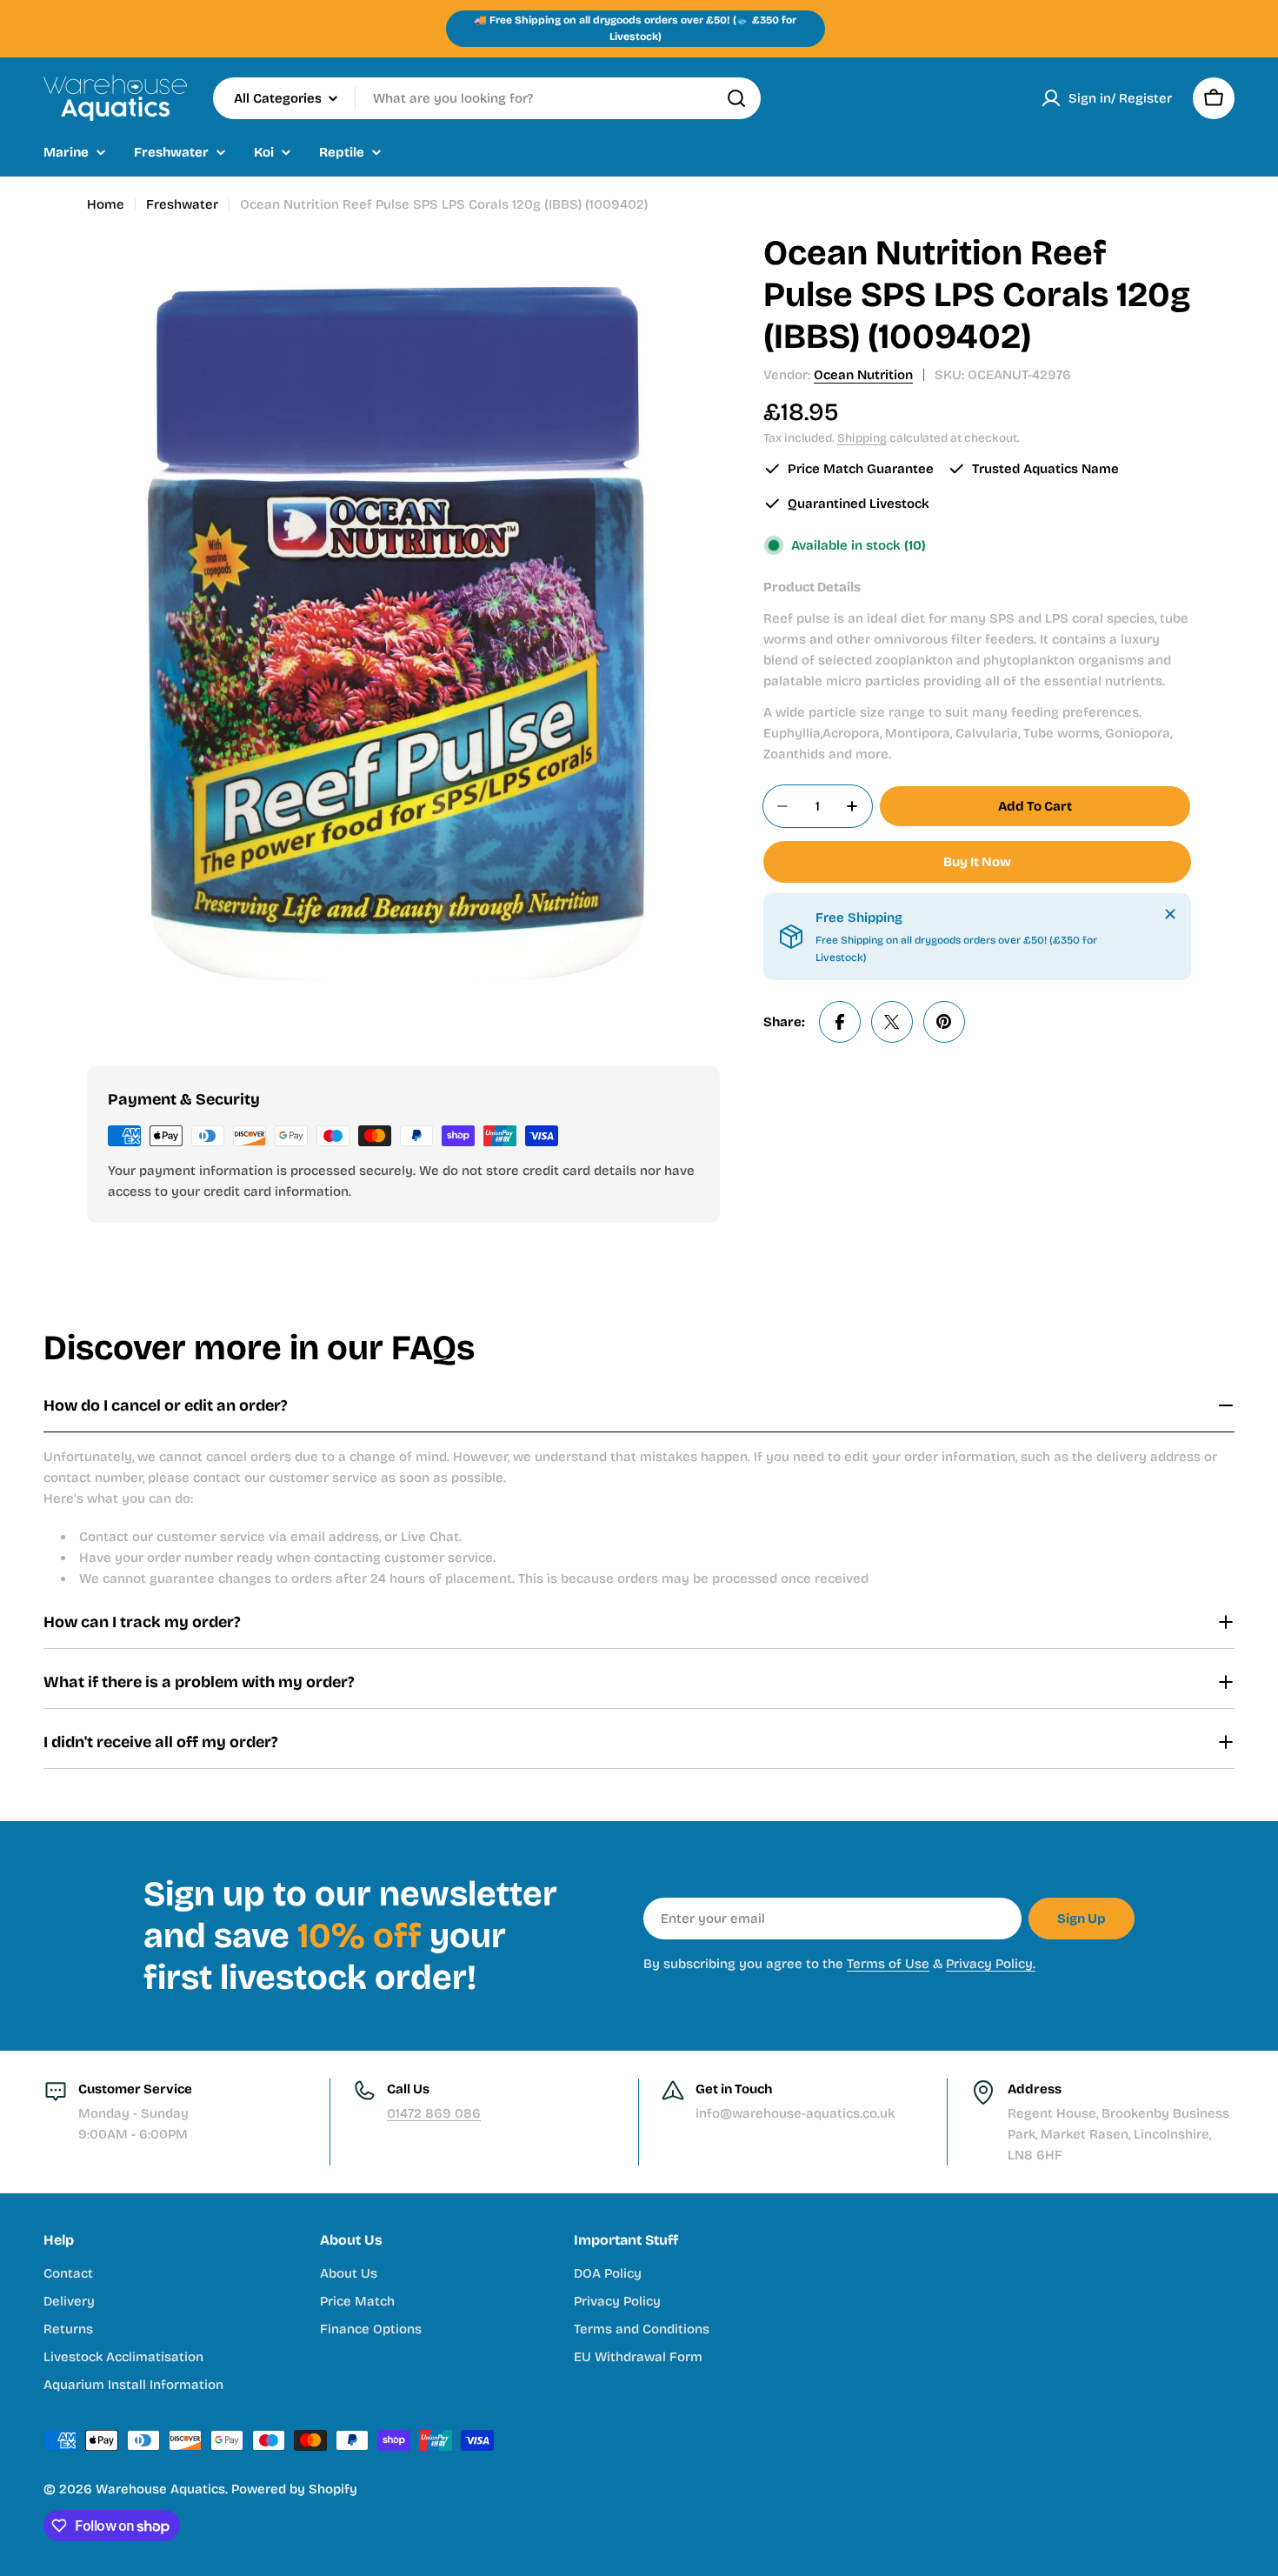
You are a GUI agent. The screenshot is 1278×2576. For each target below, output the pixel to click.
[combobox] (487, 98)
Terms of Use (888, 1964)
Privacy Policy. (991, 1964)
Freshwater (182, 204)
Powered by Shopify (294, 2489)
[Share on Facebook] (840, 1022)
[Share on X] (892, 1022)
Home (106, 204)
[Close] (1170, 914)
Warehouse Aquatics (160, 2489)
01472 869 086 (434, 2113)
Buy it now (977, 862)
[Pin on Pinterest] (944, 1022)
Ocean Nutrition (863, 375)
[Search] (736, 98)
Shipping (862, 438)
